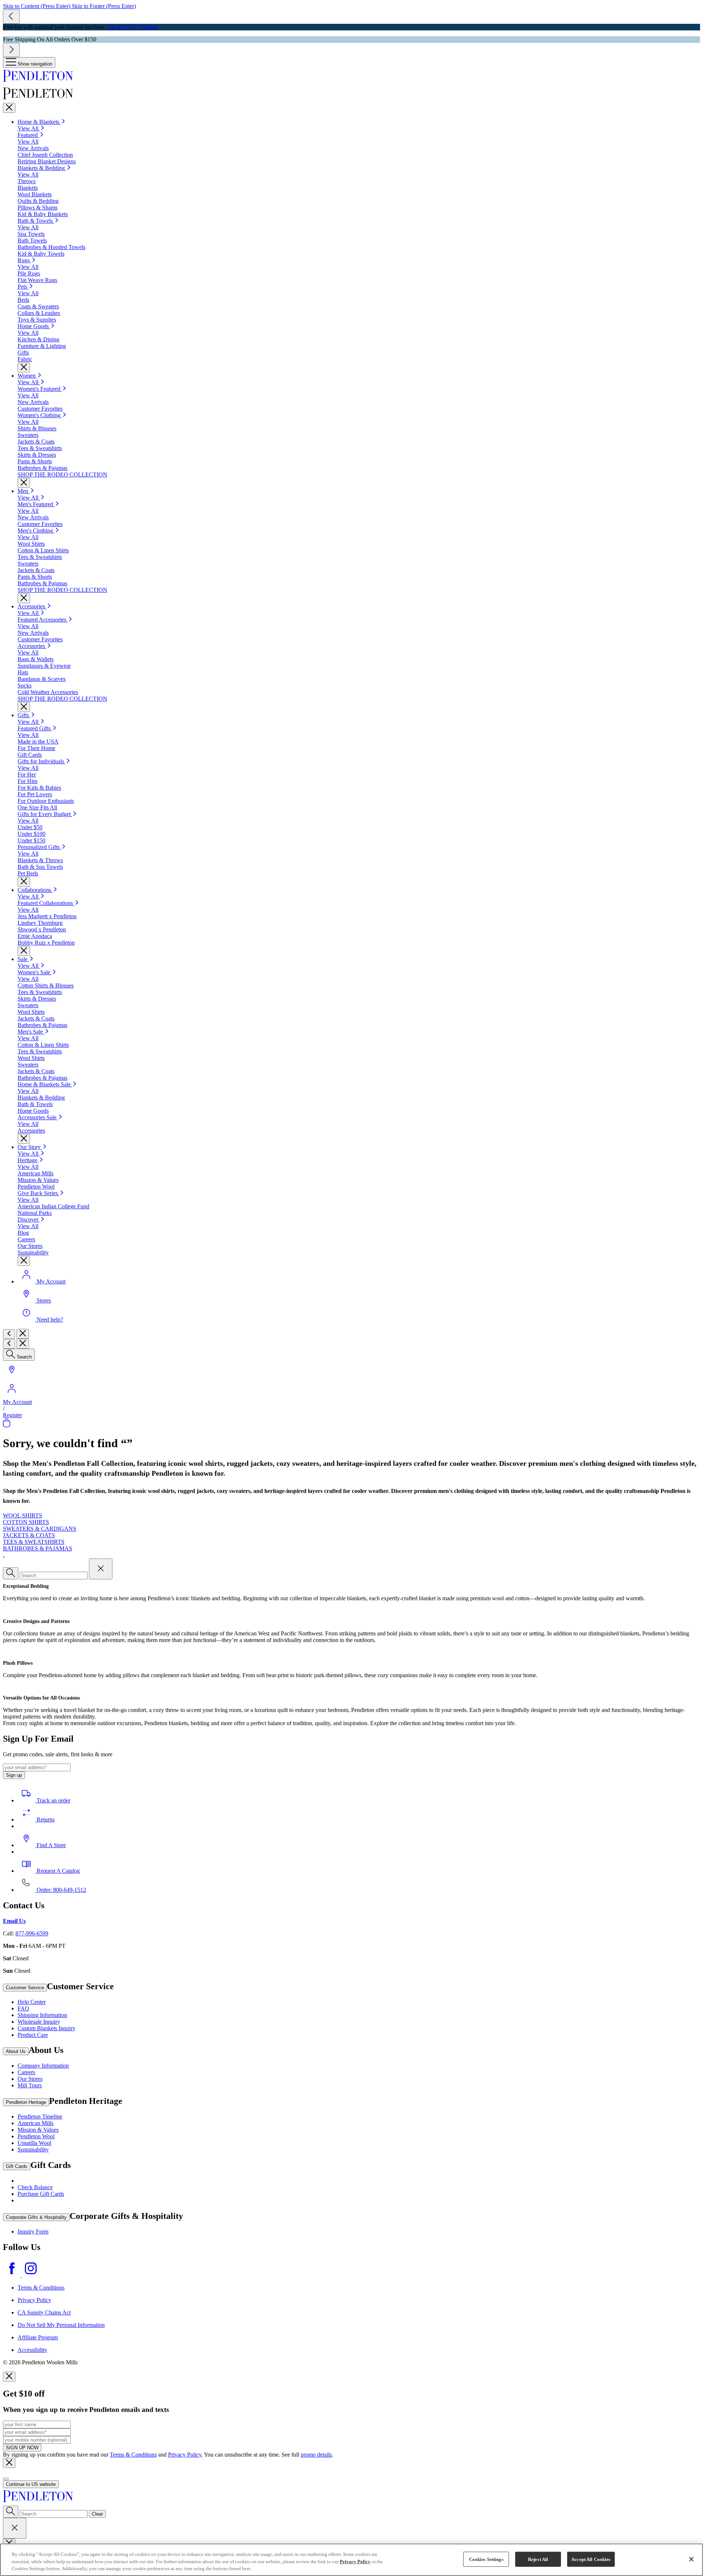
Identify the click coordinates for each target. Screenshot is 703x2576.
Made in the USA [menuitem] (38, 742)
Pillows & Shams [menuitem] (38, 207)
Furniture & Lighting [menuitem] (42, 346)
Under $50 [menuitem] (30, 827)
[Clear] (101, 1569)
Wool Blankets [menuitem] (35, 194)
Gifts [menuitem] (23, 353)
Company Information (43, 2066)
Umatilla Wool (34, 2143)
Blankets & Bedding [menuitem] (42, 168)
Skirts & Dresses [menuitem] (37, 455)
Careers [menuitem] (26, 1239)
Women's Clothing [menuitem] (40, 415)
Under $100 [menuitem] (31, 834)
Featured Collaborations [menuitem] (46, 903)
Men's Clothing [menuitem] (36, 531)
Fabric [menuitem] (25, 359)
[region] (351, 2560)
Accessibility (32, 2350)
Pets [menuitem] (23, 287)
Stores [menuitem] (44, 1300)
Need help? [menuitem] (50, 1319)
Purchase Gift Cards (41, 2194)
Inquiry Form (33, 2232)
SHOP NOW (122, 27)
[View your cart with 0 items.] (7, 1425)
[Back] (9, 1334)
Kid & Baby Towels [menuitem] (41, 254)
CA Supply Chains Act (44, 2312)
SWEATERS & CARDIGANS (40, 1529)
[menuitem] (26, 959)
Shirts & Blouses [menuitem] (37, 428)
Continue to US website (31, 2484)
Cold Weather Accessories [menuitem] (48, 692)
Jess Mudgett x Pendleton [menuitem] (47, 916)
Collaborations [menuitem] (35, 890)
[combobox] (54, 2514)
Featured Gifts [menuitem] (35, 728)
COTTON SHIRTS (26, 1522)
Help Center (32, 2002)
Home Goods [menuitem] (34, 326)
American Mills (36, 2123)
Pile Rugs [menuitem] (29, 273)
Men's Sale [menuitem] (31, 1032)
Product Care (33, 2035)
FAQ (23, 2008)
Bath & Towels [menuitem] (36, 221)
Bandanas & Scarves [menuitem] (42, 679)
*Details (148, 27)
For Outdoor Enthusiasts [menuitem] (46, 801)
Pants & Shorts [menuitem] (35, 461)
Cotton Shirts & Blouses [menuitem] (46, 985)
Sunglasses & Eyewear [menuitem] (44, 666)
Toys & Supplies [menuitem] (37, 320)
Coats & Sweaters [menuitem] (38, 306)
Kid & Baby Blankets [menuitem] (43, 214)
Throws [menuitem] (27, 181)
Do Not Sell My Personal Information (61, 2325)
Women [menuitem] (27, 376)
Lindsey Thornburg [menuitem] (40, 923)
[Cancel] (15, 2528)
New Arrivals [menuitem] (33, 148)
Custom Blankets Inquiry (47, 2028)
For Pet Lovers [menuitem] (35, 794)
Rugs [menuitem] (24, 260)
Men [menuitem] (24, 491)
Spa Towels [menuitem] (31, 234)
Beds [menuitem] (23, 300)
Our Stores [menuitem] (30, 1246)
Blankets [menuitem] (28, 188)
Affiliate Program (38, 2337)
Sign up (14, 1775)
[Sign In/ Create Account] (12, 1395)
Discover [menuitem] (29, 1220)
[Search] (11, 1573)
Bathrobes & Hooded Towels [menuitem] (51, 247)
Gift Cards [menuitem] (30, 755)
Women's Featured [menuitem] (40, 389)
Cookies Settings (486, 2559)
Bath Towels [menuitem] (32, 240)
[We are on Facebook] (12, 2275)
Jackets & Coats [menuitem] (36, 442)
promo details (316, 2455)
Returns (45, 1819)
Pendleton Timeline (40, 2117)
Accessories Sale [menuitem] (38, 1117)
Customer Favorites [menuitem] (40, 409)
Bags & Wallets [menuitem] (36, 659)
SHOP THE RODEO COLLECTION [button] (62, 475)
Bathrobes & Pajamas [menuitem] (42, 468)
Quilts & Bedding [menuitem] (38, 201)
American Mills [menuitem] (36, 1173)
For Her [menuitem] (27, 774)
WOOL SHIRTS (23, 1515)
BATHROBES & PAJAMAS (38, 1548)
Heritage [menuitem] (28, 1160)
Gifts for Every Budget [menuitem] (45, 814)
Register (12, 1415)
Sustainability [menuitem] (33, 1252)
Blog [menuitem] (23, 1233)
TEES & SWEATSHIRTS (34, 1542)
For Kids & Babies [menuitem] (39, 788)
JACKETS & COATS (29, 1535)
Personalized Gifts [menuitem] (39, 847)
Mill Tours (30, 2085)
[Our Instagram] (31, 2275)
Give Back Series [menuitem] (38, 1193)
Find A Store (51, 1845)
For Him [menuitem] (27, 781)
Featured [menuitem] (28, 135)
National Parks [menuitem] (35, 1213)
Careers (26, 2072)
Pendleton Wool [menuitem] (36, 1187)
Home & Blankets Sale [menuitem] (45, 1084)
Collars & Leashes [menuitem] (39, 313)
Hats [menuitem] (23, 672)
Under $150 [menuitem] (31, 840)
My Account (17, 1402)
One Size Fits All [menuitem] (37, 807)
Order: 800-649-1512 (61, 1890)
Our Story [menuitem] (30, 1147)
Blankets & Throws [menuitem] (40, 860)
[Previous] (11, 17)
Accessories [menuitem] (32, 606)
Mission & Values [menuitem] (38, 1180)
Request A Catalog (57, 1871)
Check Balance (35, 2187)
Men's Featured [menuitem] (36, 504)
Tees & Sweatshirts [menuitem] (40, 448)
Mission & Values (38, 2130)
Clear (97, 2514)
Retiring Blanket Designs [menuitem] (47, 161)
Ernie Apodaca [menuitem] (35, 936)
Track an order (53, 1800)
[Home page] (351, 77)
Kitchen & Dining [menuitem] (38, 339)
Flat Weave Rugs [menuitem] (37, 280)
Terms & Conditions (41, 2288)
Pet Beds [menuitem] (28, 873)
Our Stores (30, 2079)
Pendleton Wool (36, 2136)
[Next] (11, 50)
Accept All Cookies (591, 2559)
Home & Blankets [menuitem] (39, 122)
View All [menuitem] (29, 128)
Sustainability (33, 2149)
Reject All (538, 2559)
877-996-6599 (32, 1933)
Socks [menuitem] (25, 685)
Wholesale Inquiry (39, 2022)
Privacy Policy (34, 2300)
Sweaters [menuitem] (28, 435)
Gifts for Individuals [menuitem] (42, 761)
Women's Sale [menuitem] (35, 972)
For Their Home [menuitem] (36, 748)
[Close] (9, 108)
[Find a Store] (12, 1376)
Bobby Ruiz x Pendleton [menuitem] (46, 943)
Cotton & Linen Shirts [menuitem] (43, 550)
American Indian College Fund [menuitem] (53, 1206)
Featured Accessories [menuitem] (43, 620)
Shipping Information (42, 2015)
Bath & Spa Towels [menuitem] (40, 867)
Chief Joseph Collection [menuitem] (45, 155)
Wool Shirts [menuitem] (31, 544)
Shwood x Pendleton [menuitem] (42, 929)
